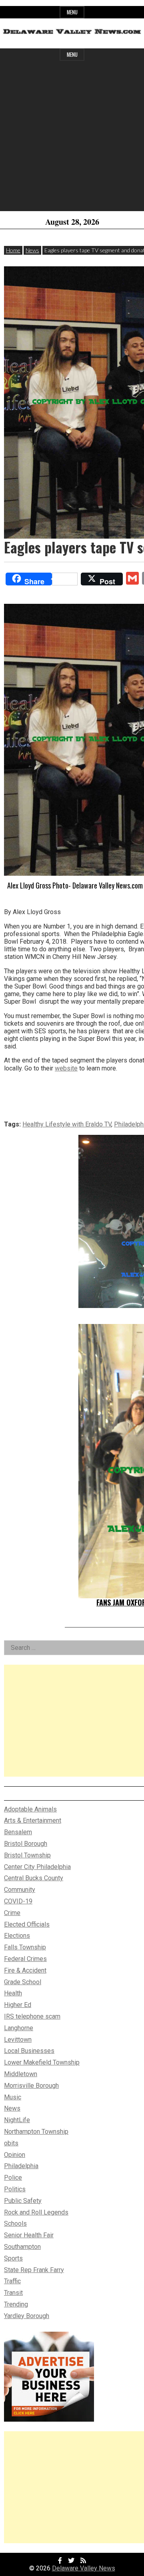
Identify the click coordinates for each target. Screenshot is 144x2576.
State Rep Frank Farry (34, 2270)
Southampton (22, 2247)
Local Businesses (29, 2051)
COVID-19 (18, 1901)
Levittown (18, 2040)
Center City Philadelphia (37, 1867)
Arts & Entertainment (33, 1820)
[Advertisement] (72, 139)
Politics (15, 2189)
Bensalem (18, 1832)
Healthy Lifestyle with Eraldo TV (67, 1124)
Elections (17, 1936)
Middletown (21, 2074)
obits (11, 2143)
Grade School (23, 1982)
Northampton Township (36, 2132)
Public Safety (23, 2201)
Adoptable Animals (30, 1809)
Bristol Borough (26, 1844)
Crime (12, 1913)
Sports (13, 2258)
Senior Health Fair (29, 2235)
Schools (15, 2224)
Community (20, 1890)
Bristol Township (27, 1855)
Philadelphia (21, 2166)
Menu (72, 12)
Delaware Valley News (84, 2568)
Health (13, 1993)
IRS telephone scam (32, 2016)
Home (13, 250)
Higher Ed (18, 2005)
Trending (16, 2304)
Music (13, 2097)
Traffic (12, 2281)
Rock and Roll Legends (36, 2212)
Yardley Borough (27, 2316)
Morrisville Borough (31, 2086)
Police (13, 2178)
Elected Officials (27, 1924)
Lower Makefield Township (42, 2062)
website (66, 1068)
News (32, 250)
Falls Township (25, 1947)
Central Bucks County (34, 1878)
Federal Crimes (25, 1959)
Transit (13, 2293)
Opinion (15, 2155)
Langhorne (19, 2028)
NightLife (17, 2120)
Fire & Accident (25, 1970)
